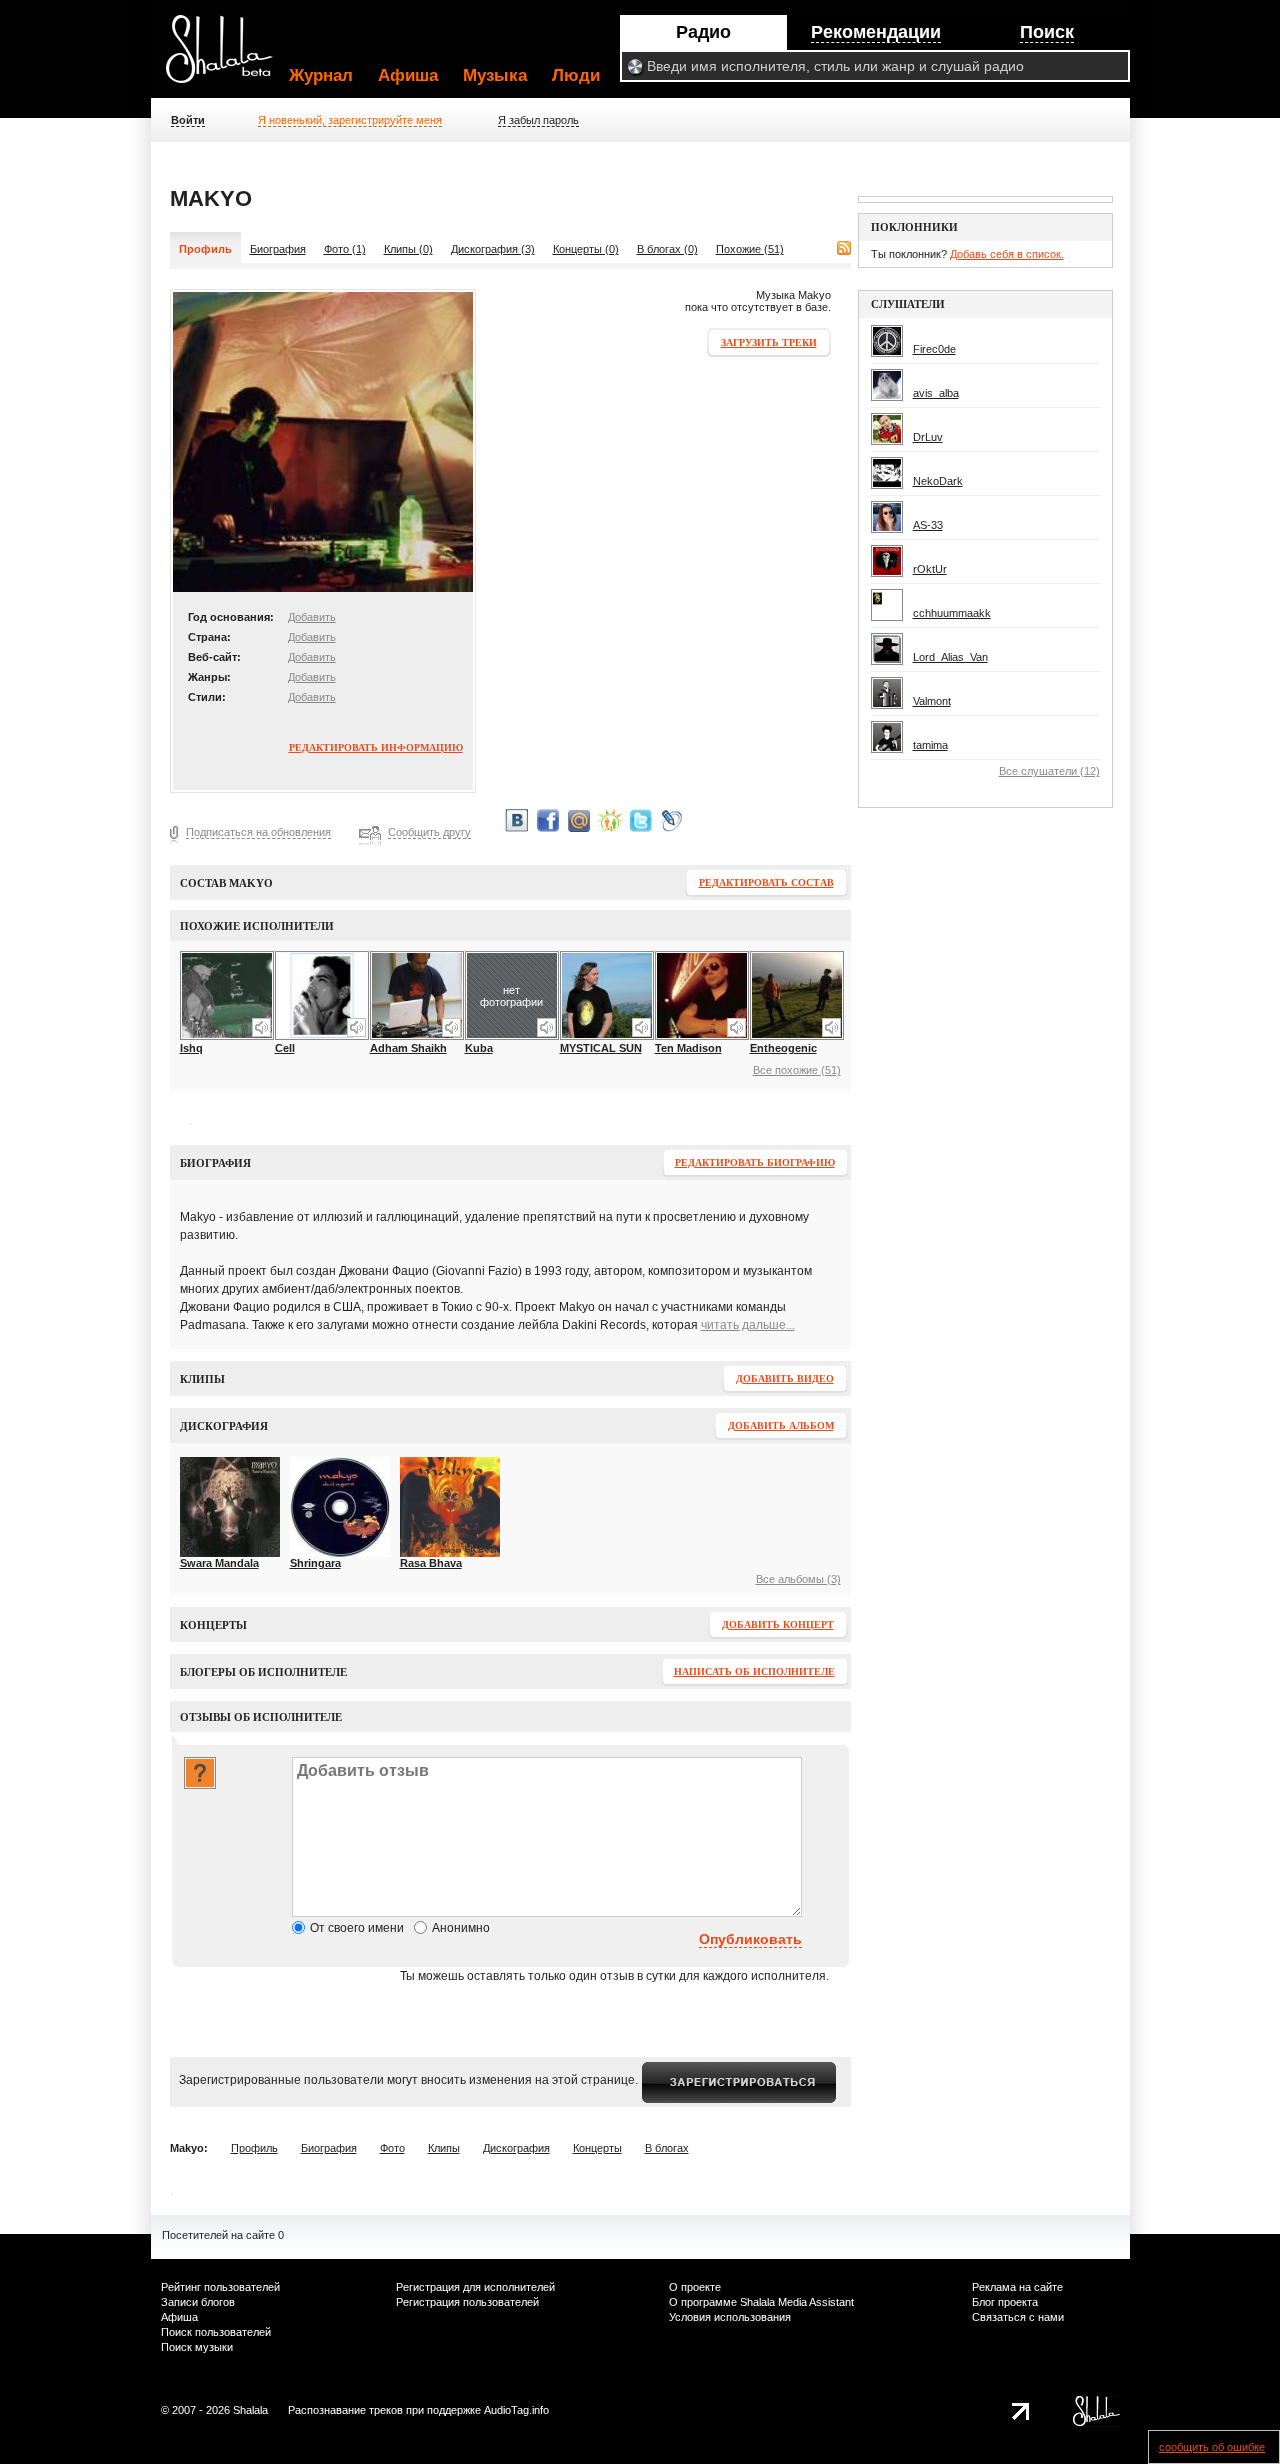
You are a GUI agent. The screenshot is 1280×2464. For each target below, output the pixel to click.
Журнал (321, 75)
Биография (278, 249)
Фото (392, 2148)
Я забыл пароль (538, 120)
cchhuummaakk (952, 613)
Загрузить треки (769, 342)
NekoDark (938, 481)
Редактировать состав (766, 882)
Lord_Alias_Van (950, 657)
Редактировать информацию (376, 747)
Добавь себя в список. (1007, 254)
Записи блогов (198, 2302)
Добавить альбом (781, 1425)
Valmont (932, 701)
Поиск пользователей (216, 2332)
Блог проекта (1005, 2302)
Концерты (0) (586, 249)
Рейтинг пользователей (220, 2287)
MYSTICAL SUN (601, 1048)
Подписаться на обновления (258, 832)
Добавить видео (785, 1378)
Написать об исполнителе (754, 1671)
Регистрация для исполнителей (475, 2287)
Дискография (516, 2148)
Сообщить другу (429, 832)
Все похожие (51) (797, 1070)
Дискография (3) (493, 249)
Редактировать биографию (755, 1162)
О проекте (695, 2287)
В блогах (667, 2148)
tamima (930, 745)
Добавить (312, 617)
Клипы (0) (408, 249)
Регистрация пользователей (467, 2302)
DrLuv (928, 437)
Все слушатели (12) (1049, 771)
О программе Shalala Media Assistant (761, 2302)
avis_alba (936, 393)
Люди (576, 75)
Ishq (191, 1048)
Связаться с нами (1018, 2317)
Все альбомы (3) (798, 1579)
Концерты (597, 2148)
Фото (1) (345, 249)
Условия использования (730, 2317)
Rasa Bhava (431, 1563)
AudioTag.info (516, 2410)
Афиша (408, 75)
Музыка (495, 75)
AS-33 (928, 525)
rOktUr (930, 569)
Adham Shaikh (408, 1048)
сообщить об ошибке (1212, 2447)
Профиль (254, 2148)
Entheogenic (783, 1048)
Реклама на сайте (1017, 2287)
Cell (285, 1048)
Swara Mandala (219, 1563)
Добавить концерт (778, 1624)
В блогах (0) (667, 249)
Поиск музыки (197, 2347)
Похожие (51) (750, 249)
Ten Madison (688, 1048)
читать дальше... (748, 1325)
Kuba (479, 1048)
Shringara (315, 1563)
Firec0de (934, 349)
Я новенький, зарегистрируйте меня (350, 120)
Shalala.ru (228, 57)
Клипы (444, 2148)
